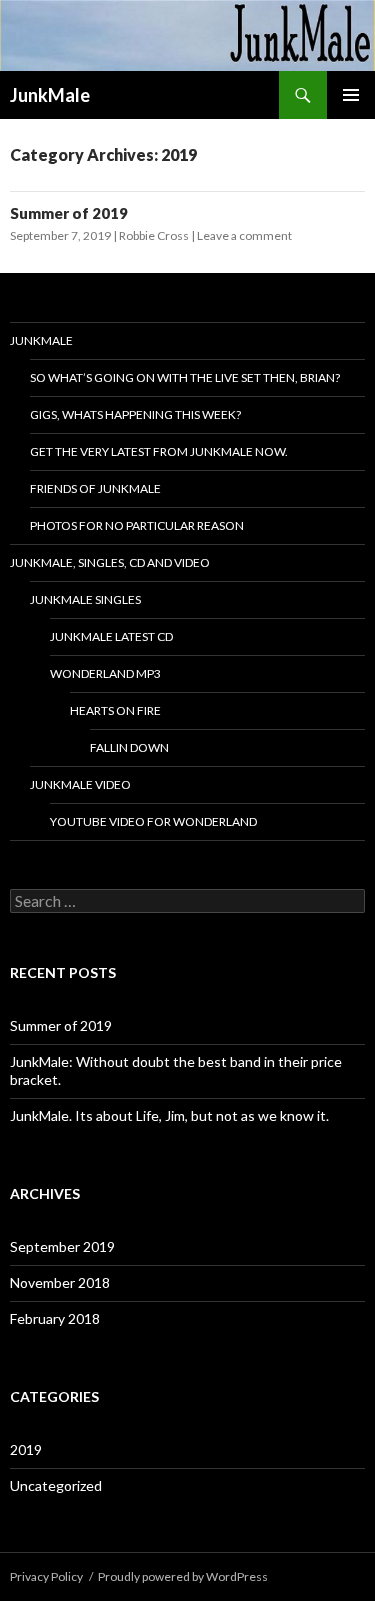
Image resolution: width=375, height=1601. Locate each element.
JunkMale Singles (85, 599)
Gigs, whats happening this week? (135, 414)
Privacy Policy (46, 1576)
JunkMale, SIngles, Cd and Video (110, 562)
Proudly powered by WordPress (183, 1576)
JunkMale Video (80, 784)
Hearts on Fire (115, 710)
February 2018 (55, 1318)
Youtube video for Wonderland (153, 821)
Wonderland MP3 (105, 673)
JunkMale (50, 95)
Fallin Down (129, 747)
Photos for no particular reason (137, 525)
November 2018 (60, 1282)
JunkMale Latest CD (111, 636)
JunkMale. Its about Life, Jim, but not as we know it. (169, 1115)
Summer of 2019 (69, 213)
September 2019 (62, 1246)
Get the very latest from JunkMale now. (159, 451)
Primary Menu (351, 95)
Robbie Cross (154, 235)
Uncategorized (56, 1485)
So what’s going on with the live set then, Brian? (185, 377)
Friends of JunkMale (95, 488)
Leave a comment (244, 235)
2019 (26, 1449)
